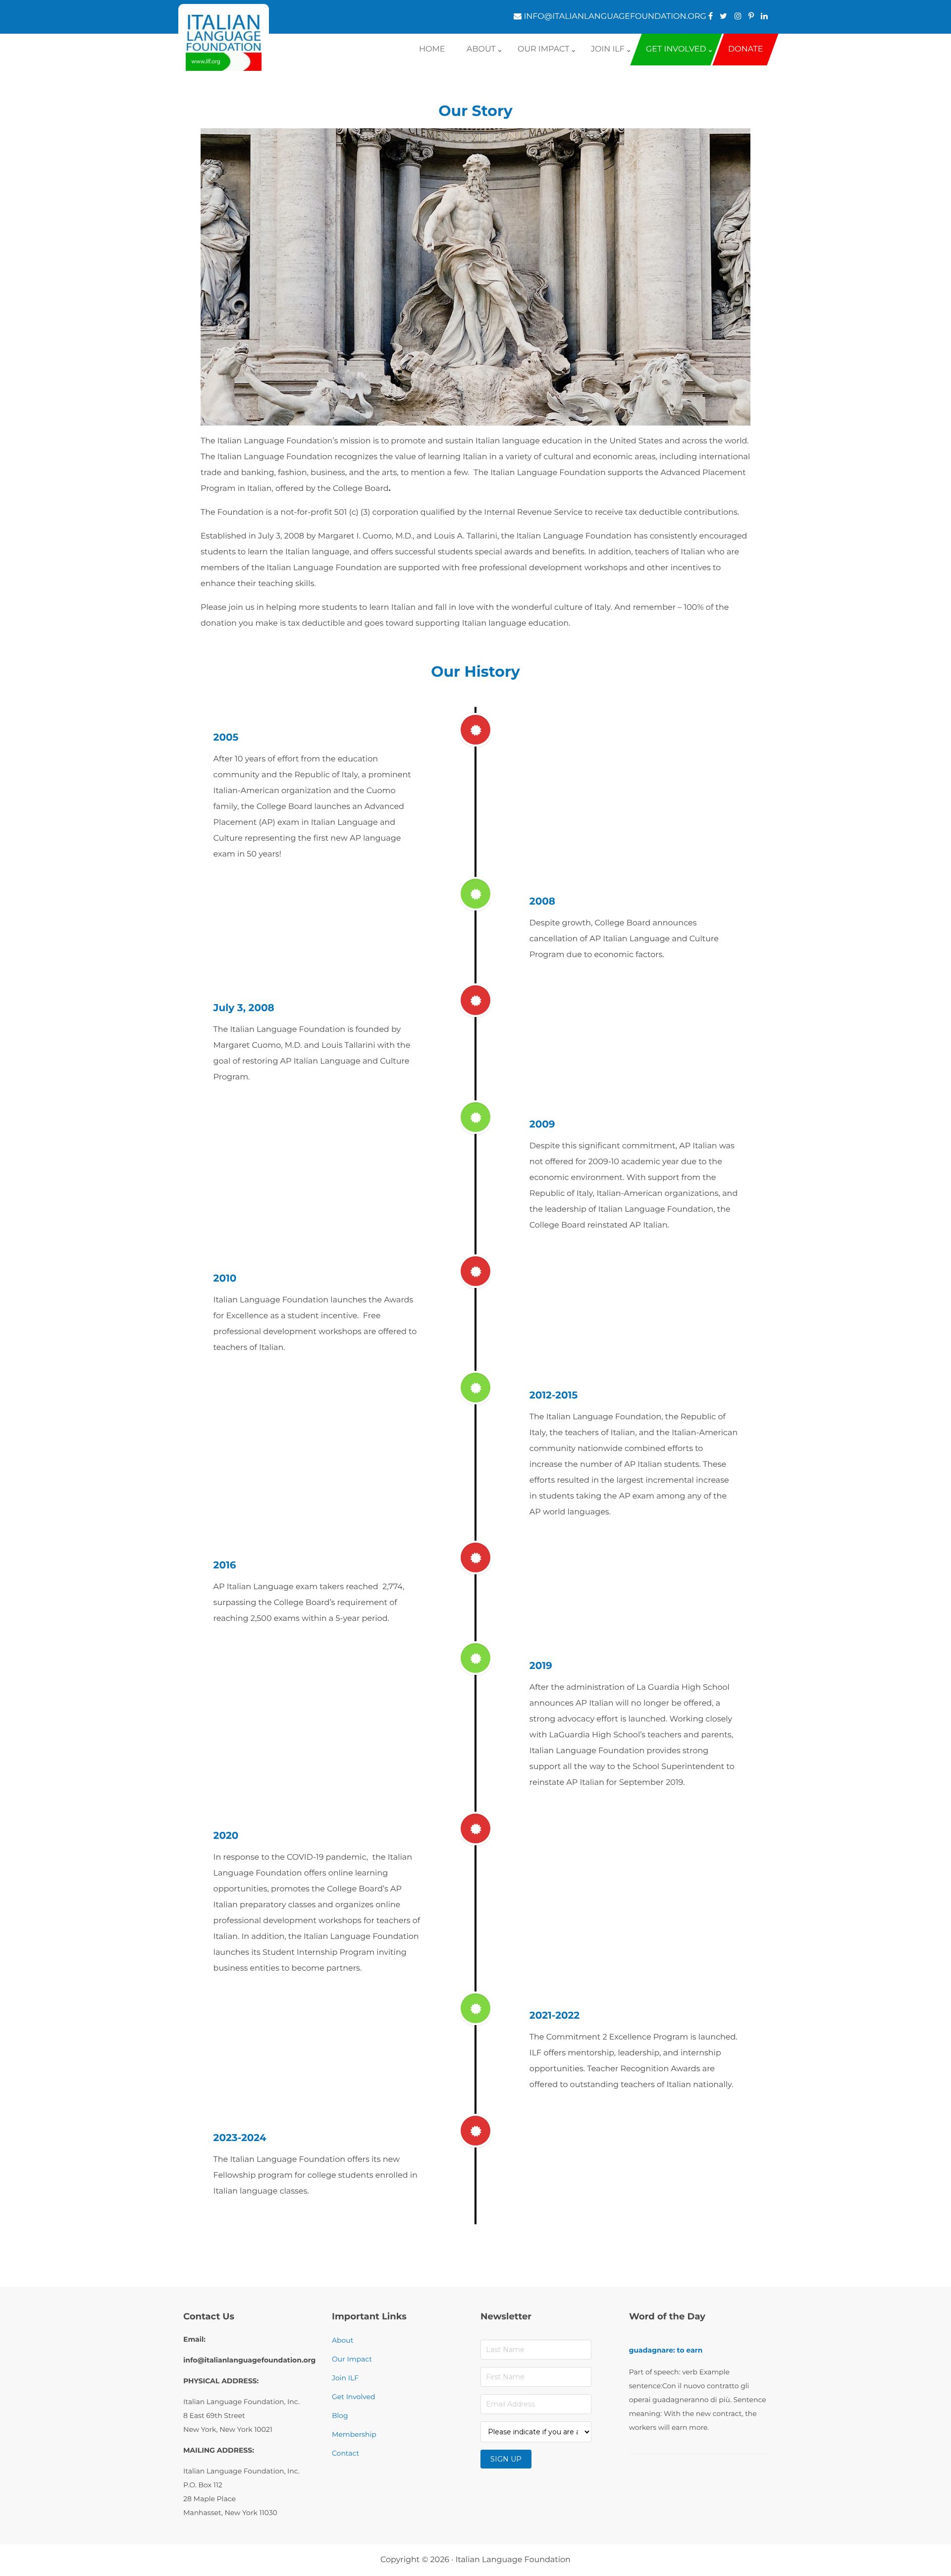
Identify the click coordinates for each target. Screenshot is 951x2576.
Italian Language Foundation (513, 2560)
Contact (345, 2453)
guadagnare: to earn (666, 2350)
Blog (340, 2415)
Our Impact (352, 2359)
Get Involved (353, 2397)
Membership (354, 2434)
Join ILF (345, 2378)
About (343, 2340)
